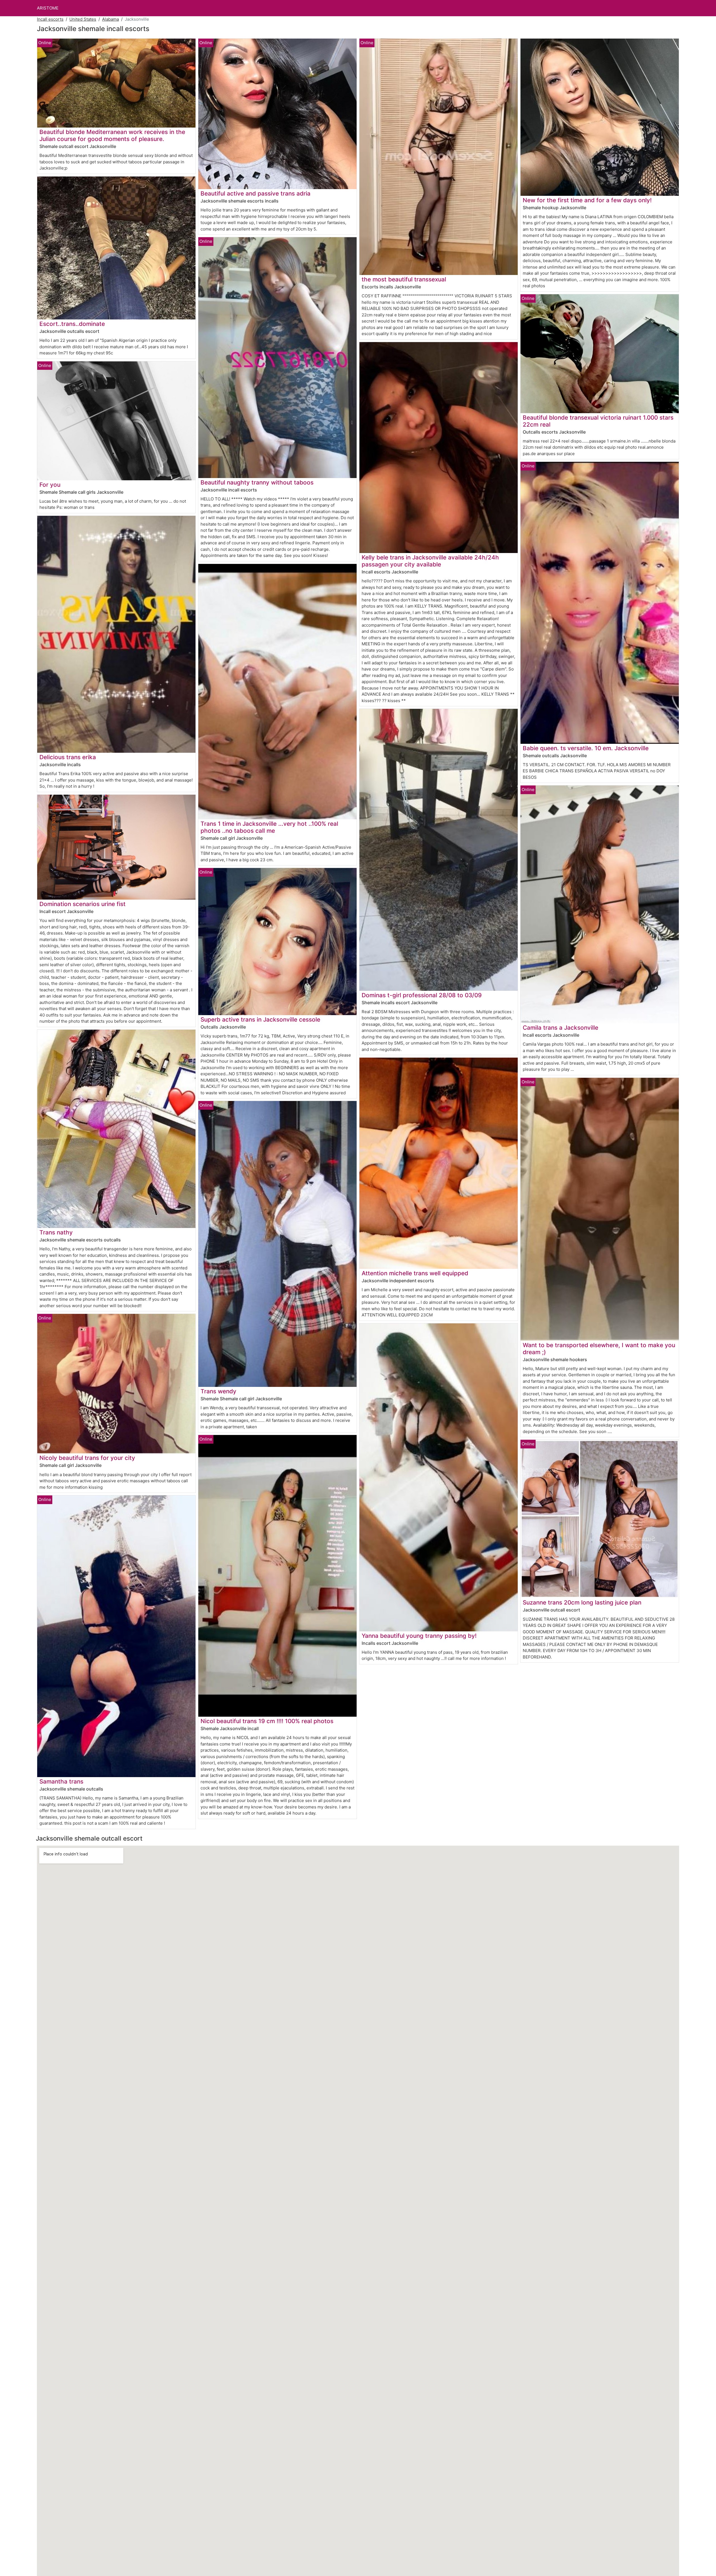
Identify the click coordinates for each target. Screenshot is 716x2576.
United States (83, 19)
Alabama (110, 19)
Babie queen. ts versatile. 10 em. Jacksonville (586, 748)
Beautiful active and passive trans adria (255, 193)
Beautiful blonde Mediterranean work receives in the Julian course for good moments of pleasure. (112, 135)
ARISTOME (48, 8)
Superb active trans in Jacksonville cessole (260, 1019)
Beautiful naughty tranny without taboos (257, 482)
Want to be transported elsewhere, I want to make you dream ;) (599, 1349)
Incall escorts (50, 19)
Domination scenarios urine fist (83, 904)
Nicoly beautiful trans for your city (87, 1458)
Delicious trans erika (68, 757)
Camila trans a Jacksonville (560, 1028)
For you (50, 485)
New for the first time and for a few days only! (587, 200)
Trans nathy (56, 1232)
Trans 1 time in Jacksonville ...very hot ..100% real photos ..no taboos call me (269, 827)
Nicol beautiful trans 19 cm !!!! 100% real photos (267, 1721)
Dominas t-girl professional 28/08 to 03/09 (422, 995)
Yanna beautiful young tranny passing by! (419, 1636)
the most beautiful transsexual (404, 279)
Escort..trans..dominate (72, 324)
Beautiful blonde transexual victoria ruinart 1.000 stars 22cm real (598, 421)
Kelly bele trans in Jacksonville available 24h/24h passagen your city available (430, 561)
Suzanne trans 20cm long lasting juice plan (582, 1602)
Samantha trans (61, 1781)
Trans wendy (218, 1391)
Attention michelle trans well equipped (415, 1273)
